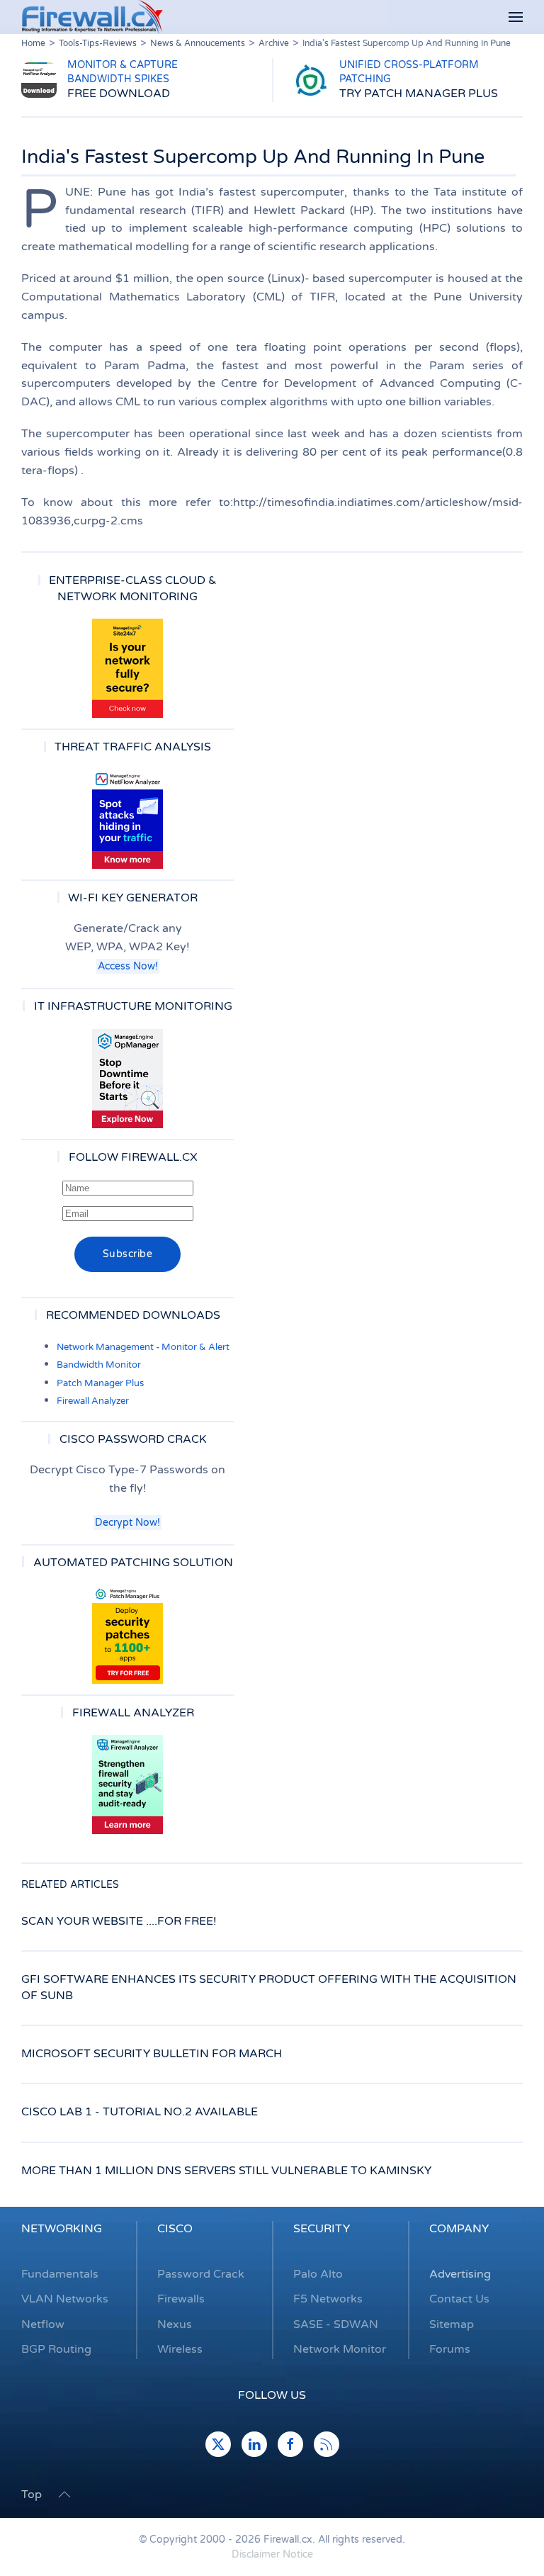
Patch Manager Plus (100, 1383)
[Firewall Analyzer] (127, 1784)
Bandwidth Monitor (99, 1365)
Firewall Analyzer (93, 1401)
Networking (62, 2229)
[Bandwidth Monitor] (127, 819)
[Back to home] (92, 17)
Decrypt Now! (127, 1523)
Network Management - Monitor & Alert (143, 1347)
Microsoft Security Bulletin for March (152, 2054)
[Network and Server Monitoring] (127, 1078)
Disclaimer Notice (272, 2554)
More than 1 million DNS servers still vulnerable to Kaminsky (226, 2171)
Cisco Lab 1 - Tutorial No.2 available (140, 2112)
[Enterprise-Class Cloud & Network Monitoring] (127, 668)
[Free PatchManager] (127, 1634)
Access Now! (128, 966)
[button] (516, 17)
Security (322, 2229)
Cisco (175, 2229)
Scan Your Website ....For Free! (119, 1921)
